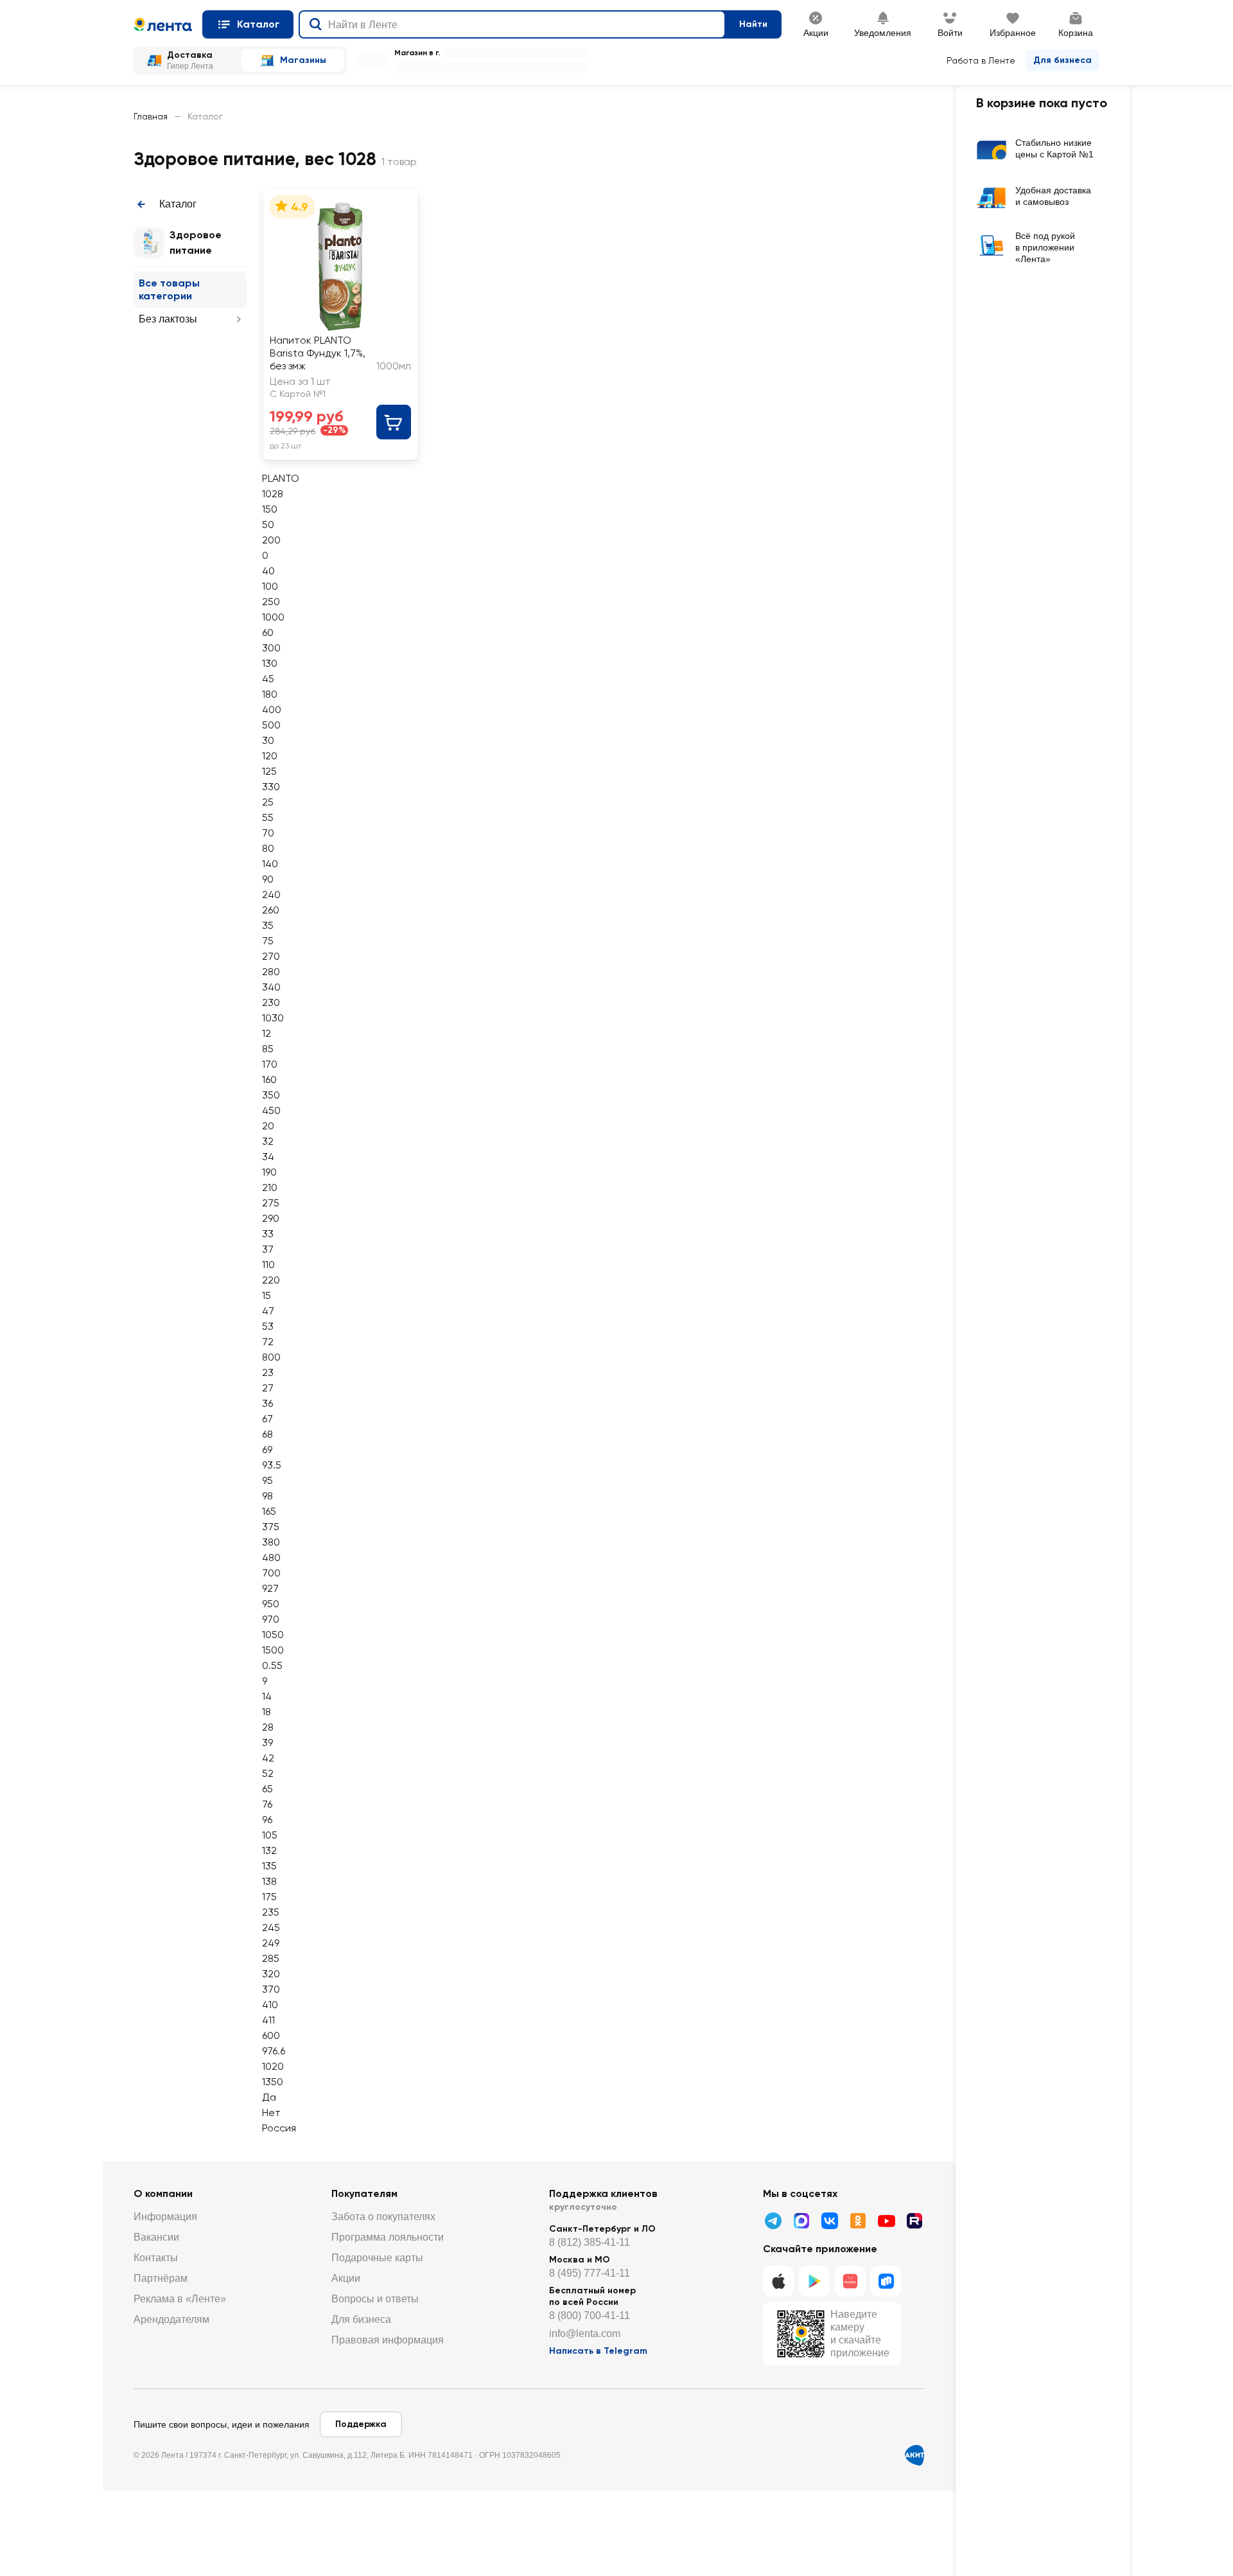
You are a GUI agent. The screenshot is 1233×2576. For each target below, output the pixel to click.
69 (267, 1450)
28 (268, 1727)
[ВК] (830, 2221)
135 (269, 1866)
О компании (163, 2193)
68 (267, 1434)
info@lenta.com (585, 2333)
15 (267, 1295)
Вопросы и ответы (375, 2299)
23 (268, 1372)
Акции (346, 2278)
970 (271, 1619)
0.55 (272, 1665)
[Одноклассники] (858, 2221)
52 (268, 1773)
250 (271, 602)
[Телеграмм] (773, 2221)
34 (268, 1157)
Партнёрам (161, 2278)
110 (268, 1265)
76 (267, 1804)
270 (271, 956)
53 (268, 1326)
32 (268, 1141)
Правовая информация (388, 2340)
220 (271, 1280)
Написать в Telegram (598, 2351)
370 (271, 1989)
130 (270, 663)
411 (268, 2020)
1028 (273, 494)
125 (269, 771)
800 (271, 1357)
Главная (151, 116)
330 (271, 787)
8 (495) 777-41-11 (590, 2273)
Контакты (156, 2258)
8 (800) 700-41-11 (590, 2316)
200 (271, 540)
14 (267, 1696)
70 (268, 833)
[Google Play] (814, 2281)
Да (269, 2097)
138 (269, 1881)
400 (272, 710)
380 (271, 1542)
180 (270, 694)
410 (270, 2005)
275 (271, 1203)
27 (268, 1388)
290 (271, 1218)
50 (268, 525)
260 (271, 910)
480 (271, 1557)
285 (271, 1958)
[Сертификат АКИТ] (914, 2455)
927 (270, 1588)
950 (271, 1604)
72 (268, 1342)
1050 (273, 1635)
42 (268, 1758)
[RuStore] (886, 2281)
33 (268, 1234)
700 (271, 1573)
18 (267, 1712)
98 (267, 1496)
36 (267, 1403)
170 (270, 1064)
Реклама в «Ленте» (180, 2299)
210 (270, 1187)
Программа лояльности (388, 2237)
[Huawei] (850, 2281)
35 (268, 925)
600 (271, 2035)
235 (271, 1912)
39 (267, 1742)
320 (271, 1974)
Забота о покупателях (383, 2217)
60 (268, 632)
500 (271, 725)
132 (269, 1850)
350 (271, 1095)
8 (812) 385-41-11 (590, 2242)
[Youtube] (886, 2221)
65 (267, 1789)
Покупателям (364, 2193)
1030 (273, 1018)
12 (267, 1033)
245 (271, 1928)
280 (271, 972)
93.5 (272, 1465)
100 (270, 586)
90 (268, 879)
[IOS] (778, 2281)
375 (271, 1527)
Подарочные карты (377, 2258)
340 (271, 987)
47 (268, 1311)
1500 (273, 1650)
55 (268, 817)
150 (270, 509)
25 (268, 802)
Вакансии (156, 2237)
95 (267, 1480)
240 (271, 895)
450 (271, 1110)
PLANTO (281, 478)
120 (270, 756)
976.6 (274, 2051)
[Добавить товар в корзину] (394, 422)
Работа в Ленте (981, 60)
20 (268, 1126)
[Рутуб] (914, 2221)
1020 (273, 2066)
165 (269, 1511)
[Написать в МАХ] (801, 2221)
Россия (279, 2128)
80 (268, 848)
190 (269, 1172)
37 (268, 1249)
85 (268, 1049)
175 (269, 1897)
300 (271, 648)
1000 (273, 617)
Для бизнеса (1062, 60)
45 (268, 679)
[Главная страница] (163, 24)
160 (269, 1080)
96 (267, 1820)
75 (268, 941)
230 (271, 1002)
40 (268, 571)
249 (271, 1943)
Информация (165, 2217)
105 (270, 1835)
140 (270, 864)
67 (267, 1419)
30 (268, 740)
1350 (273, 2082)
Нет (271, 2113)
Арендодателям (171, 2319)
